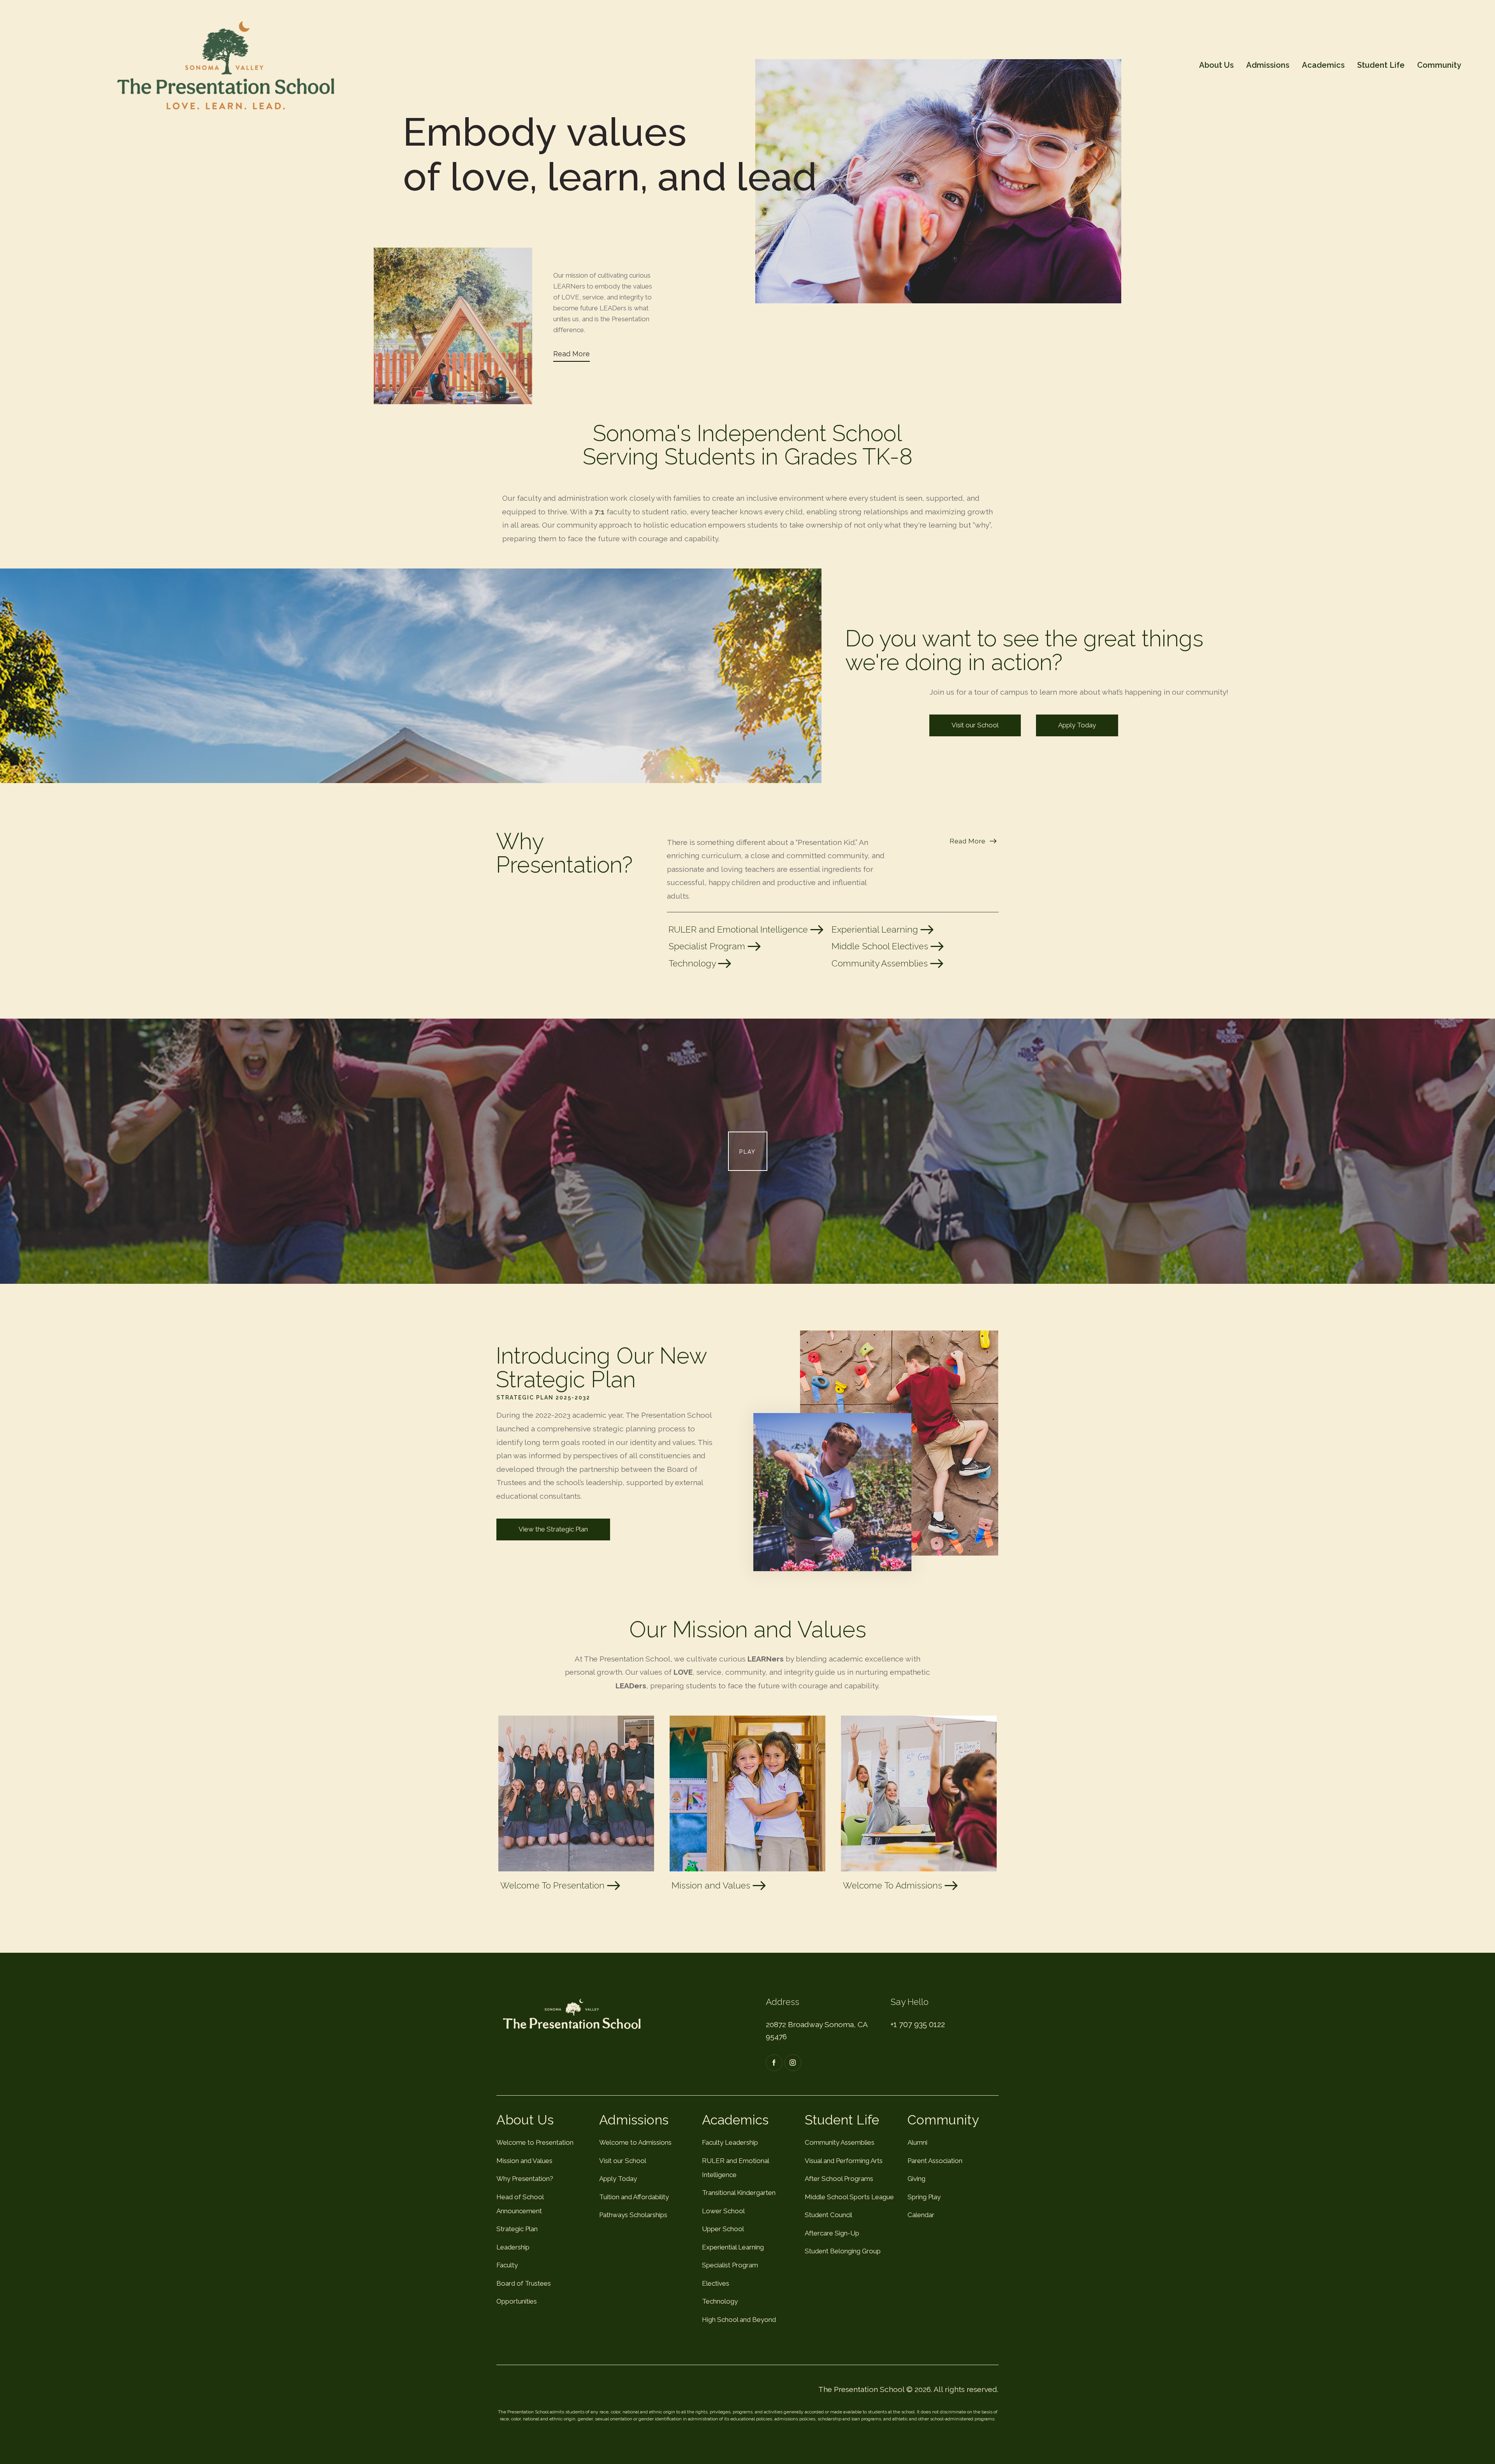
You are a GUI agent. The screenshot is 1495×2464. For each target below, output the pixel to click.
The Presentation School (861, 2389)
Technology (693, 963)
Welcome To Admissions (894, 1885)
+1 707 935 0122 (918, 2024)
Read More (572, 354)
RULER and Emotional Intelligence (739, 929)
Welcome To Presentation (554, 1885)
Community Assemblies (881, 963)
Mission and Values (712, 1885)
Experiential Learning (876, 929)
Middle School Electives (881, 946)
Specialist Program (708, 946)
